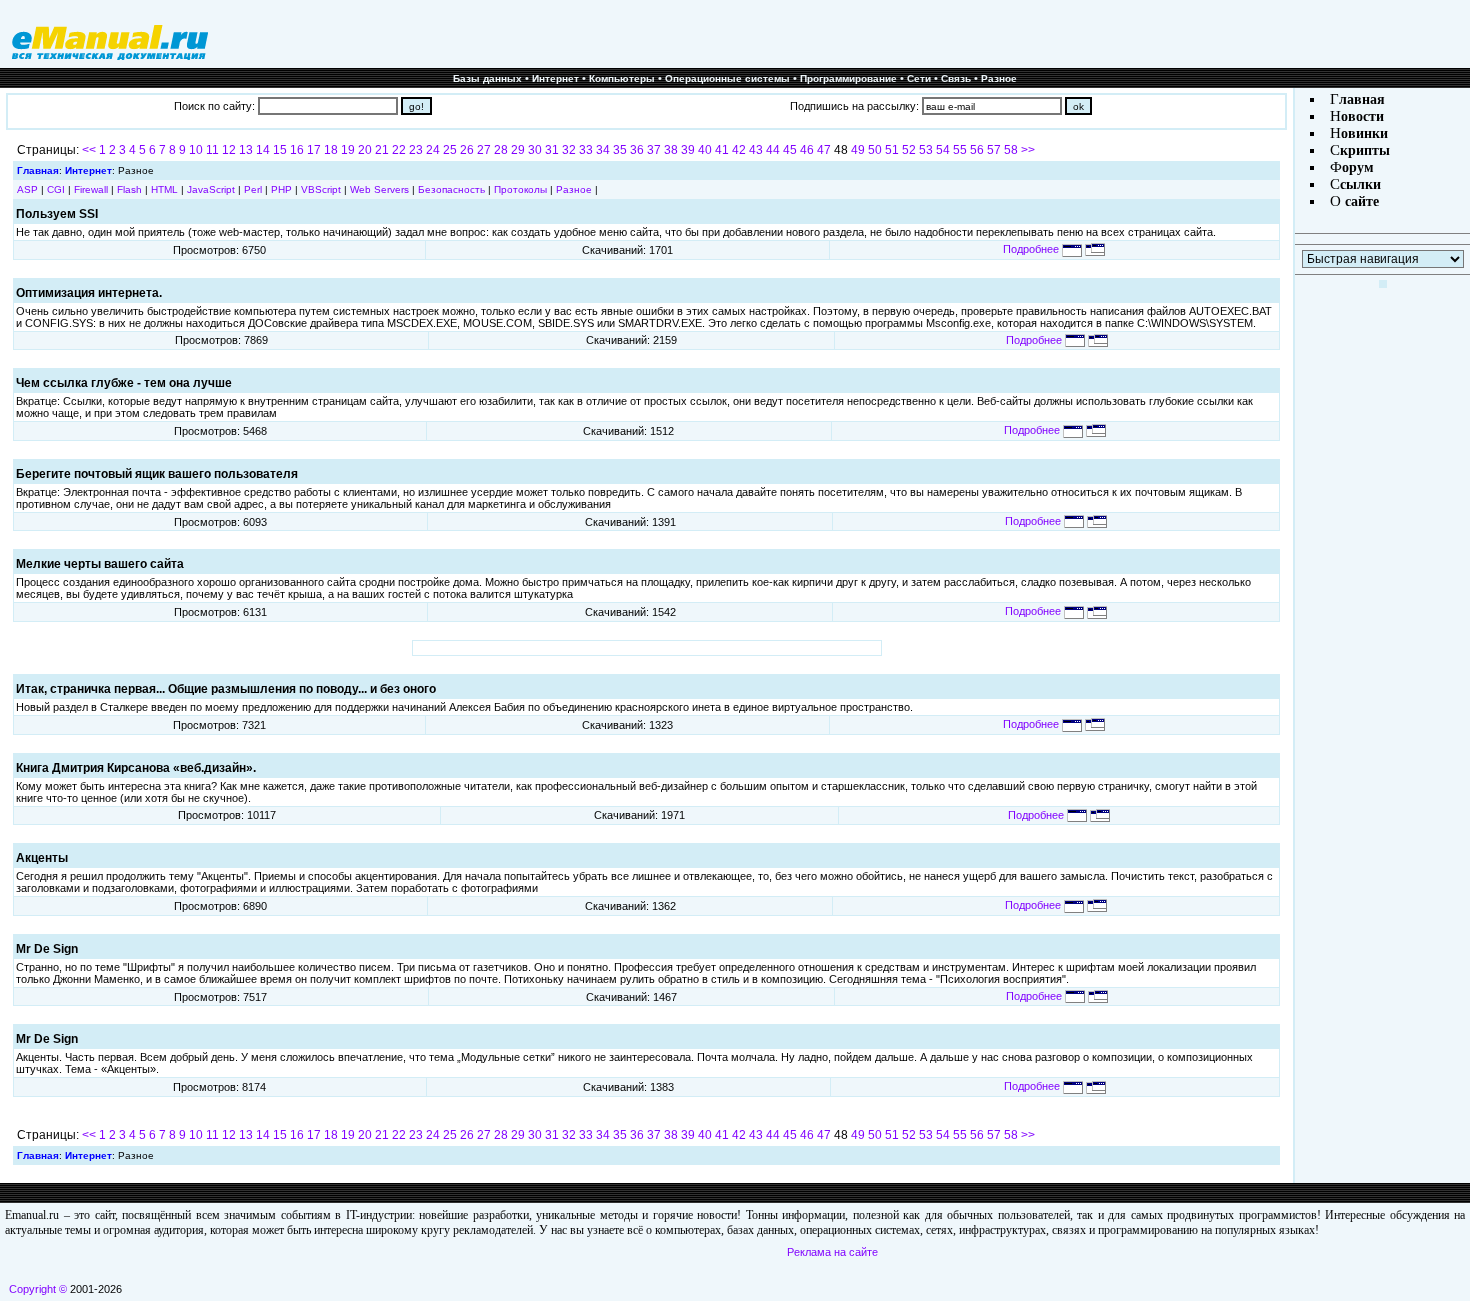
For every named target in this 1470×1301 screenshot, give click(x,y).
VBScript (321, 189)
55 (960, 150)
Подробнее (1032, 249)
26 (467, 150)
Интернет (555, 78)
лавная (1362, 99)
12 (229, 150)
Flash (129, 189)
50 (875, 150)
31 (552, 150)
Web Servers (379, 189)
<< (89, 150)
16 (297, 150)
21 (382, 150)
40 (705, 150)
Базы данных (487, 78)
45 (790, 150)
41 (722, 150)
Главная (38, 170)
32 (569, 150)
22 (399, 150)
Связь (956, 78)
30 (535, 150)
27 (484, 150)
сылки (1360, 184)
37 (654, 150)
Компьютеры (622, 78)
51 (892, 150)
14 (263, 150)
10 (196, 150)
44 (773, 150)
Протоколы (520, 189)
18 (331, 150)
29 (518, 150)
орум (1358, 167)
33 (586, 150)
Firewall (91, 189)
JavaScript (211, 189)
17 (314, 150)
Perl (253, 189)
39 (688, 150)
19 (348, 150)
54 (943, 150)
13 (246, 150)
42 (739, 150)
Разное (999, 78)
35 (620, 150)
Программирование (848, 78)
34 (603, 150)
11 (212, 150)
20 (365, 150)
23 (416, 150)
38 (671, 150)
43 (756, 150)
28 (501, 150)
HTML (164, 189)
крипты (1365, 150)
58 (1011, 150)
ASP (27, 189)
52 (909, 150)
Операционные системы (727, 78)
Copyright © (38, 1289)
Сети (919, 78)
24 (433, 150)
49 (858, 150)
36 (637, 150)
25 (450, 150)
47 (824, 150)
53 (926, 150)
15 (280, 150)
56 (977, 150)
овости (1362, 116)
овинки (1364, 133)
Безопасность (451, 189)
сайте (1360, 201)
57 (994, 150)
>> (1028, 150)
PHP (281, 189)
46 (807, 150)
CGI (56, 189)
